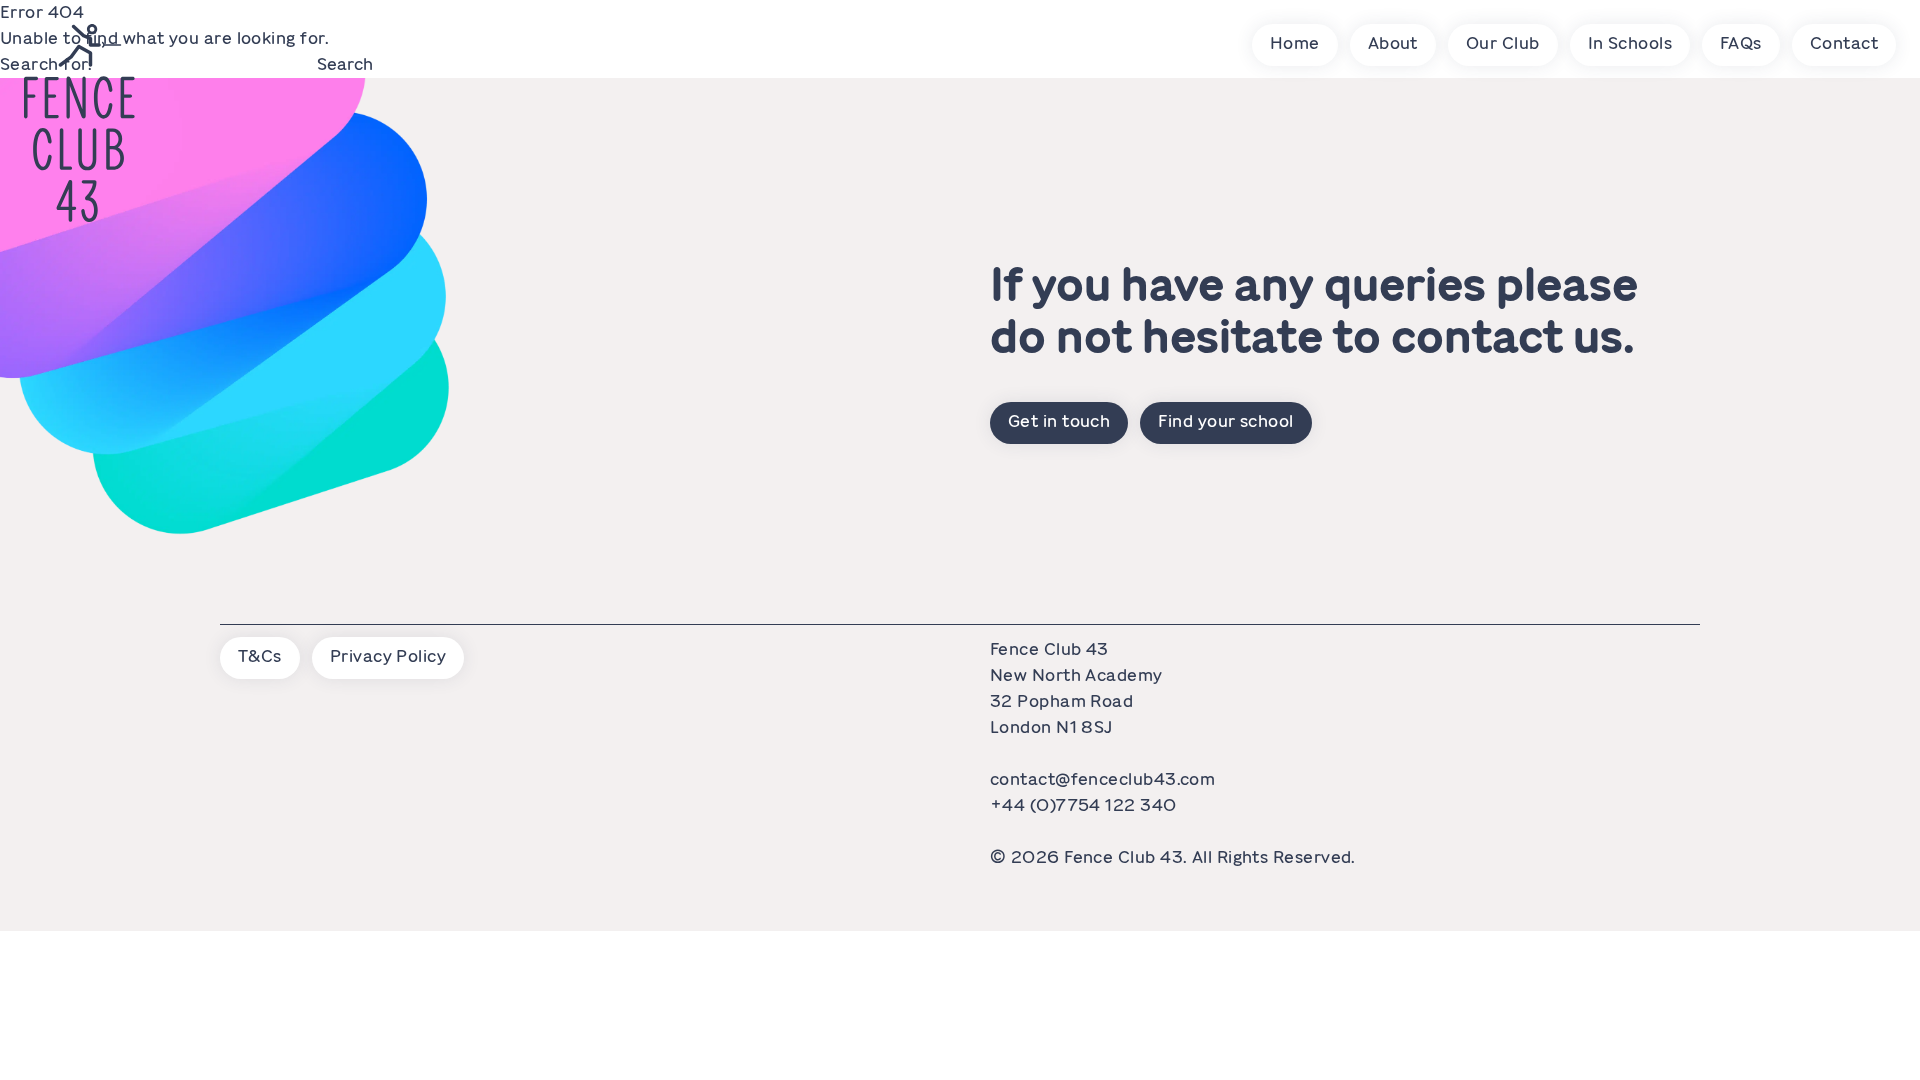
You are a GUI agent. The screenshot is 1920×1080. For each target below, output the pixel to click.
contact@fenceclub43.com (1102, 779)
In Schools (1630, 43)
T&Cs (260, 656)
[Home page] (79, 123)
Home (1295, 43)
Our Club (1503, 43)
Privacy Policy (388, 656)
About (1393, 43)
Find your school (1225, 421)
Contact (1844, 43)
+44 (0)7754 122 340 (1083, 805)
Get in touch (1059, 421)
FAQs (1741, 43)
